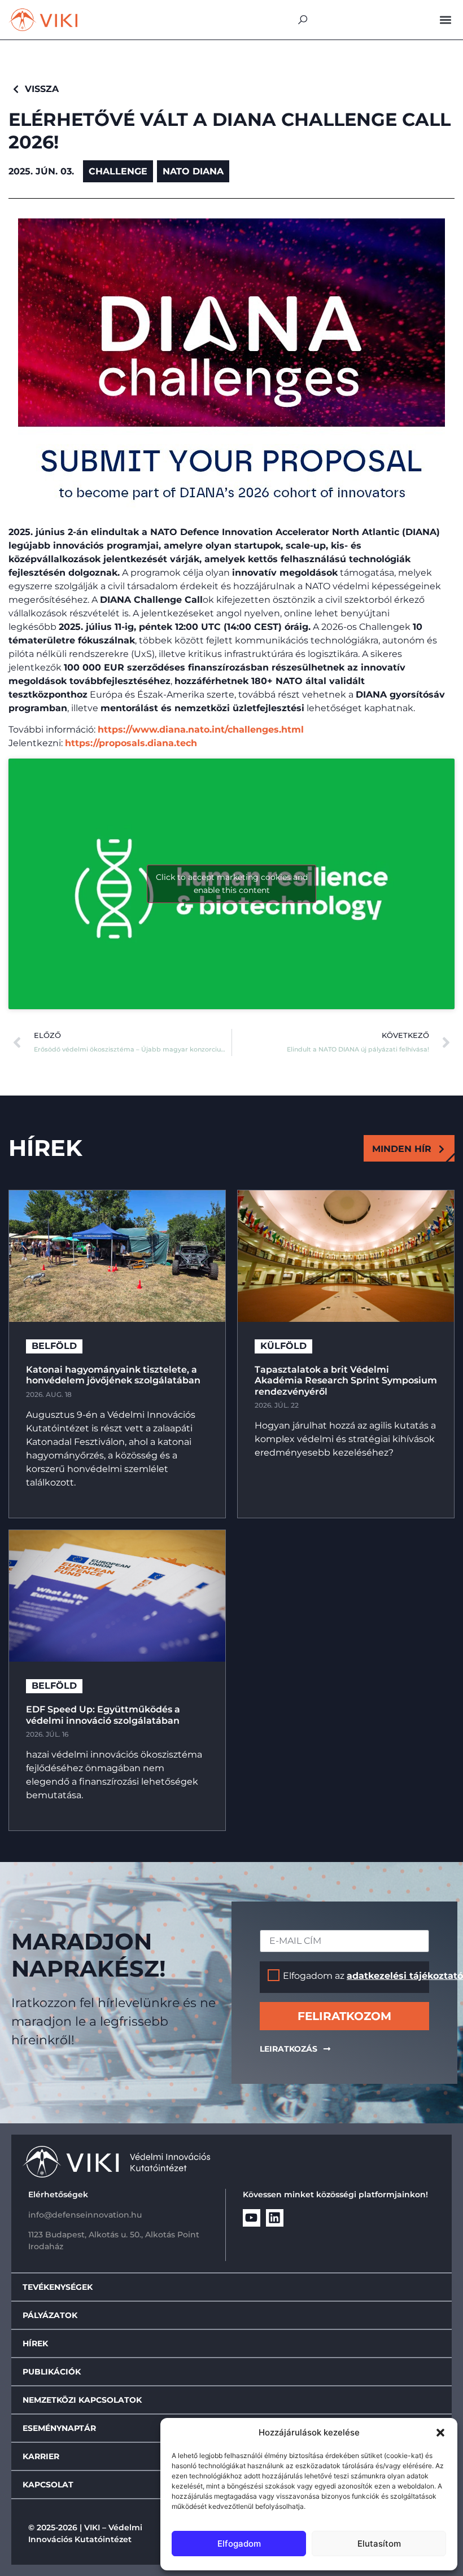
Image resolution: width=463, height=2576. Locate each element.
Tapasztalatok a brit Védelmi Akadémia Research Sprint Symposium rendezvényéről (346, 1380)
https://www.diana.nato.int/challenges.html (201, 730)
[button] (440, 2433)
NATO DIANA (193, 171)
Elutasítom (379, 2544)
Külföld (283, 1346)
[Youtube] (252, 2218)
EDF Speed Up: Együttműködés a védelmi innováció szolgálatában (103, 1715)
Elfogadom (239, 2544)
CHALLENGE (118, 171)
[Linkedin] (275, 2218)
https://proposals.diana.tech (131, 743)
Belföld (54, 1346)
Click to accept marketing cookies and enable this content (232, 884)
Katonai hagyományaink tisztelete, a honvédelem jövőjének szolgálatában (114, 1375)
